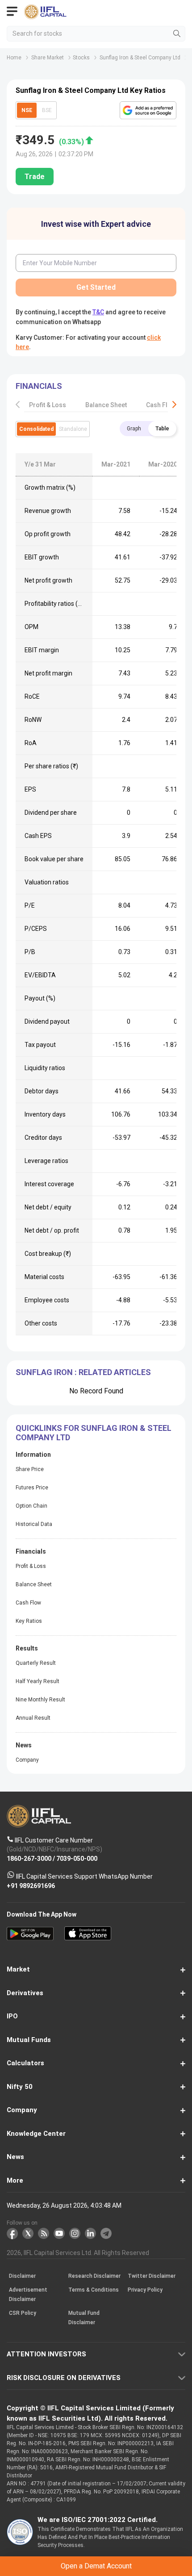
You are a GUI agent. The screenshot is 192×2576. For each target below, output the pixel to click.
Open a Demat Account (96, 1300)
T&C (88, 1322)
